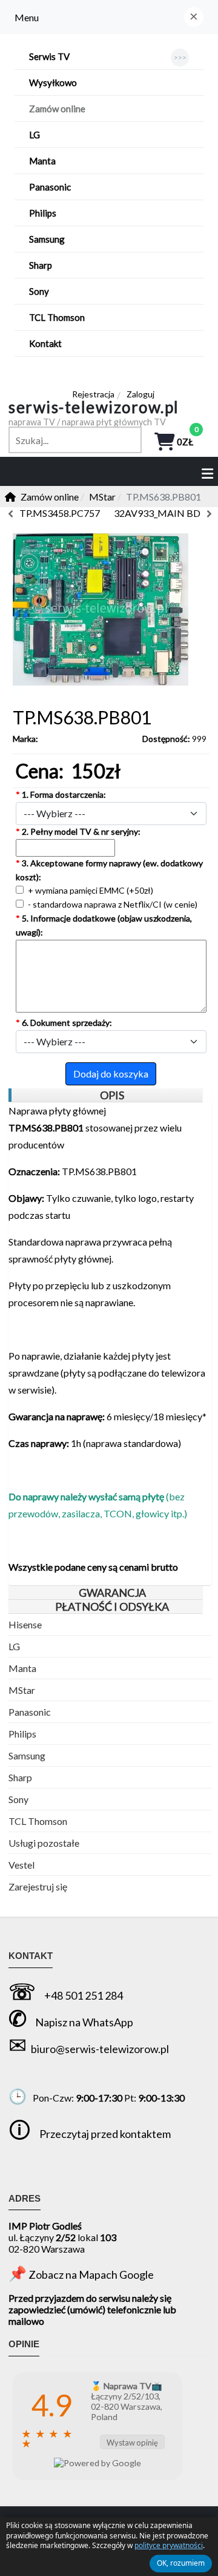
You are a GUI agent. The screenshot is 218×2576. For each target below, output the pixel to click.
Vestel (21, 1865)
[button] (194, 17)
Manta (22, 1668)
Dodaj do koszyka (111, 1074)
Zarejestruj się (38, 1886)
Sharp (20, 1777)
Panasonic (30, 1712)
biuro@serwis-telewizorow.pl (100, 2049)
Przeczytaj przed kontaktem (105, 2134)
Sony (18, 1799)
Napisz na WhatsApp (84, 2022)
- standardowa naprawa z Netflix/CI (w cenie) (112, 904)
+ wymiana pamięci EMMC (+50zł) (90, 890)
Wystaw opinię (132, 2443)
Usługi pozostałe (44, 1843)
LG (14, 1646)
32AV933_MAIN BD (157, 513)
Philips (22, 1734)
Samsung (27, 1755)
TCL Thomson (38, 1821)
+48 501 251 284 (84, 1995)
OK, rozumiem (181, 2563)
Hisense (25, 1624)
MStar (22, 1690)
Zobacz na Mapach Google (91, 2274)
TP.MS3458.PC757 (60, 513)
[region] (105, 1095)
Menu (27, 17)
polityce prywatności (169, 2545)
